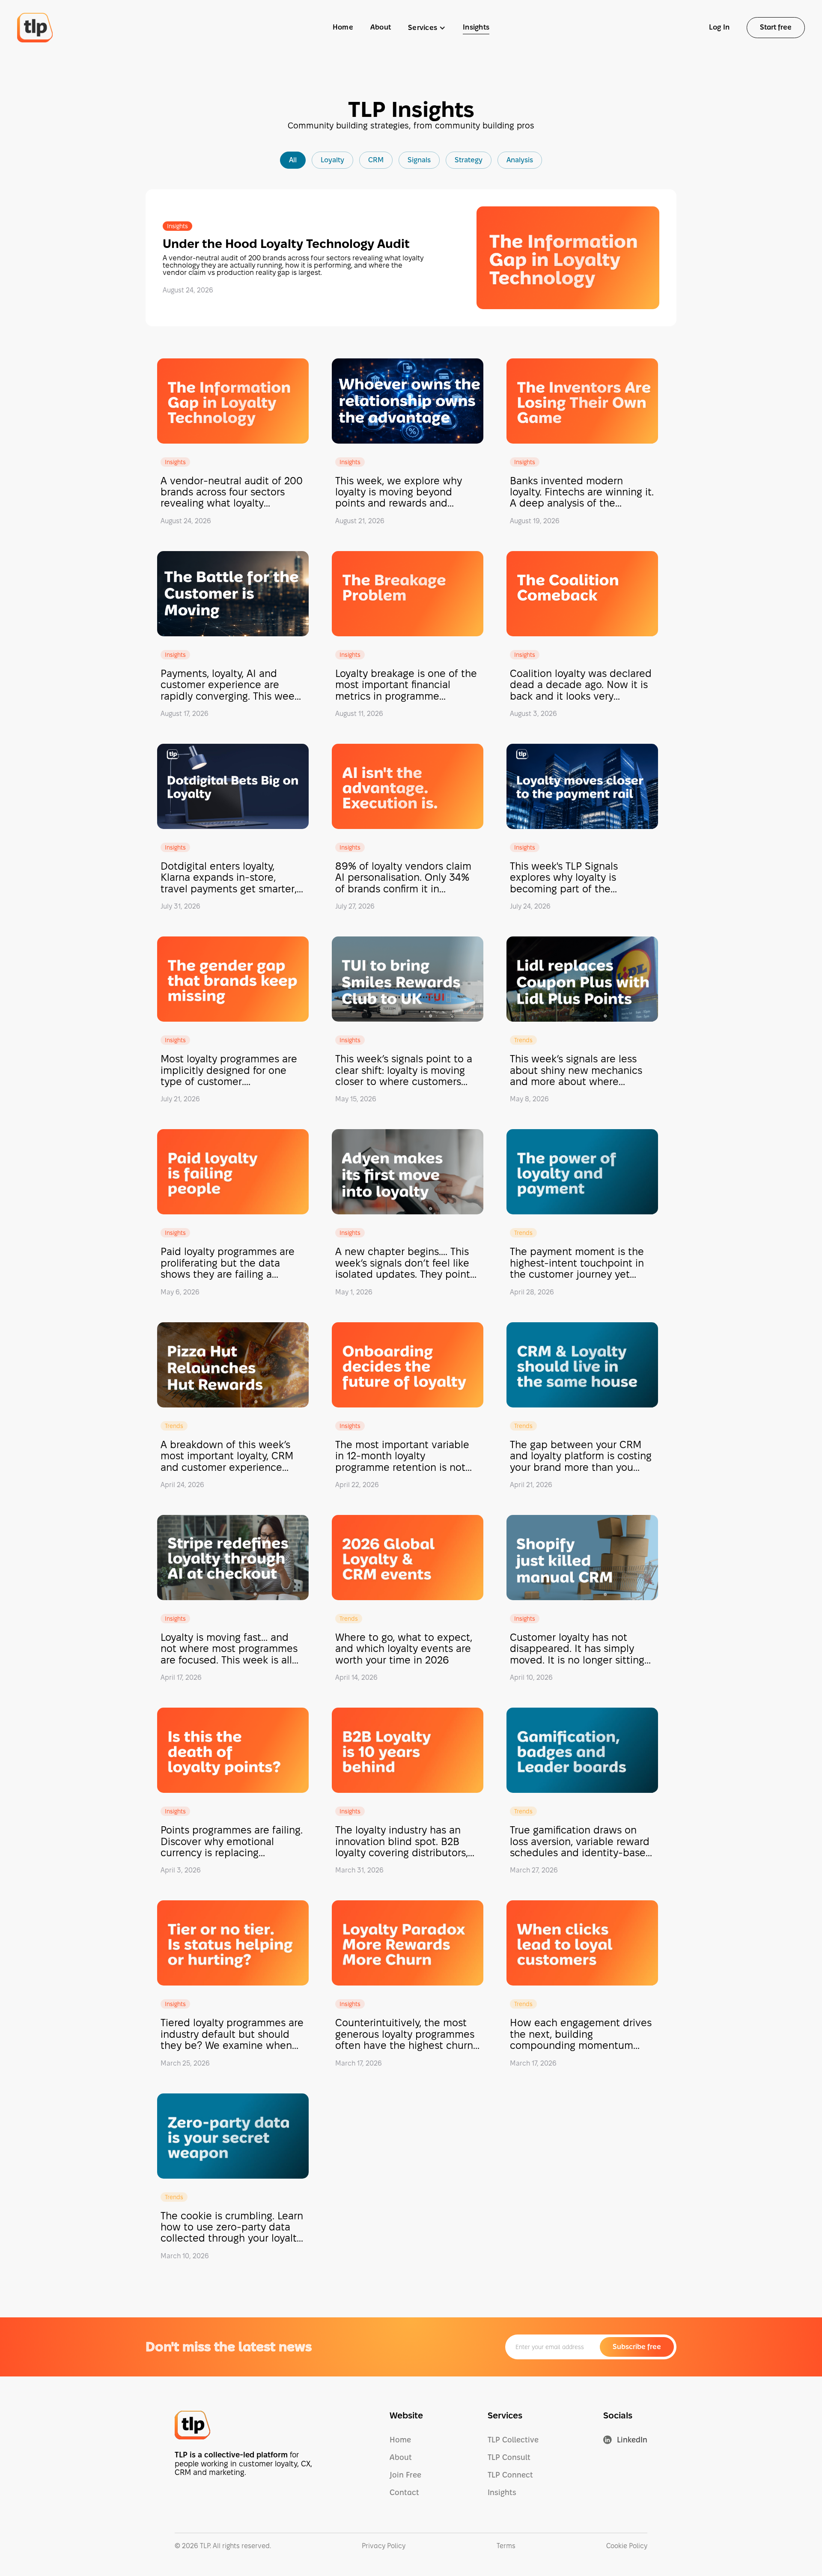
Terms (506, 2546)
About (381, 27)
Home (343, 27)
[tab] (293, 160)
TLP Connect (510, 2475)
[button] (427, 28)
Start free (776, 27)
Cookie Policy (627, 2546)
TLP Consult (509, 2457)
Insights (476, 27)
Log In (719, 27)
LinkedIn (632, 2440)
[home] (35, 28)
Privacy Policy (384, 2546)
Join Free (405, 2475)
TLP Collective (513, 2440)
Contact (404, 2492)
